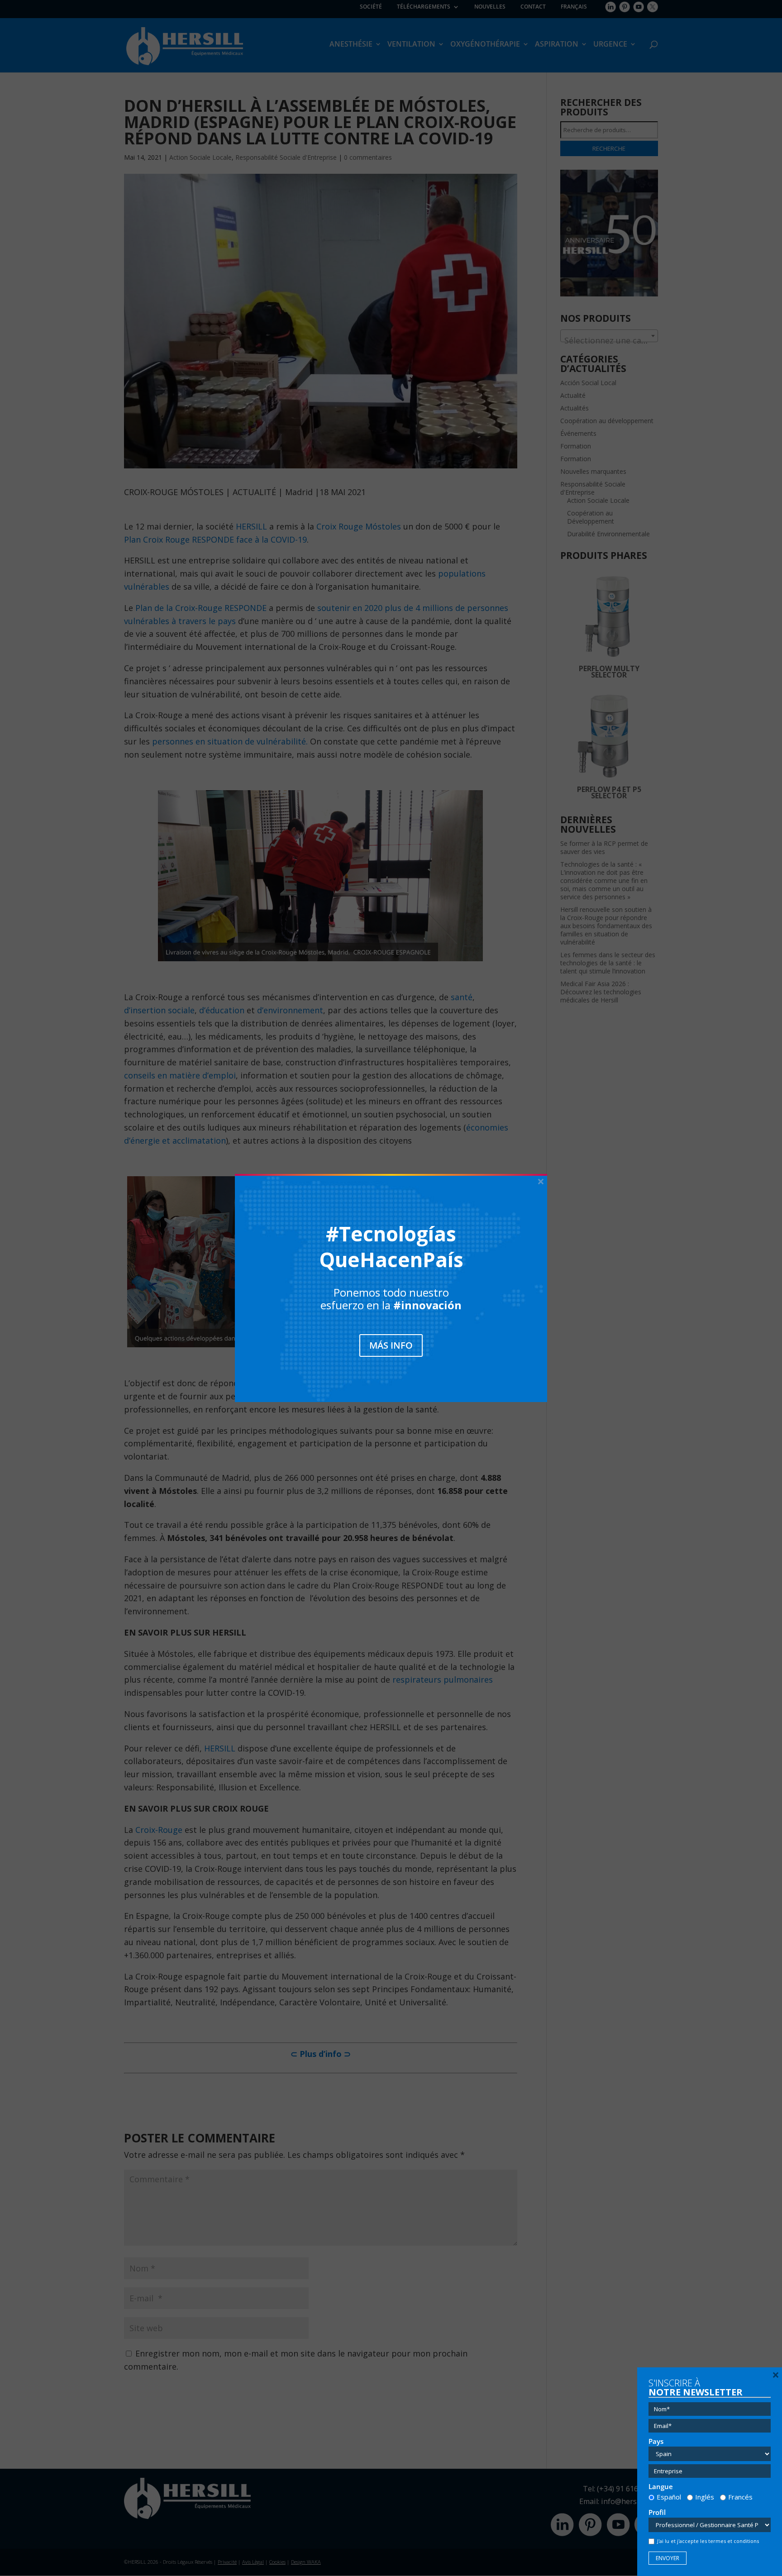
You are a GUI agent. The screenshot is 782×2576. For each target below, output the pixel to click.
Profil (657, 2512)
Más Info (391, 1345)
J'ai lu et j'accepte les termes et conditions (708, 2541)
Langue (661, 2487)
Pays (656, 2441)
